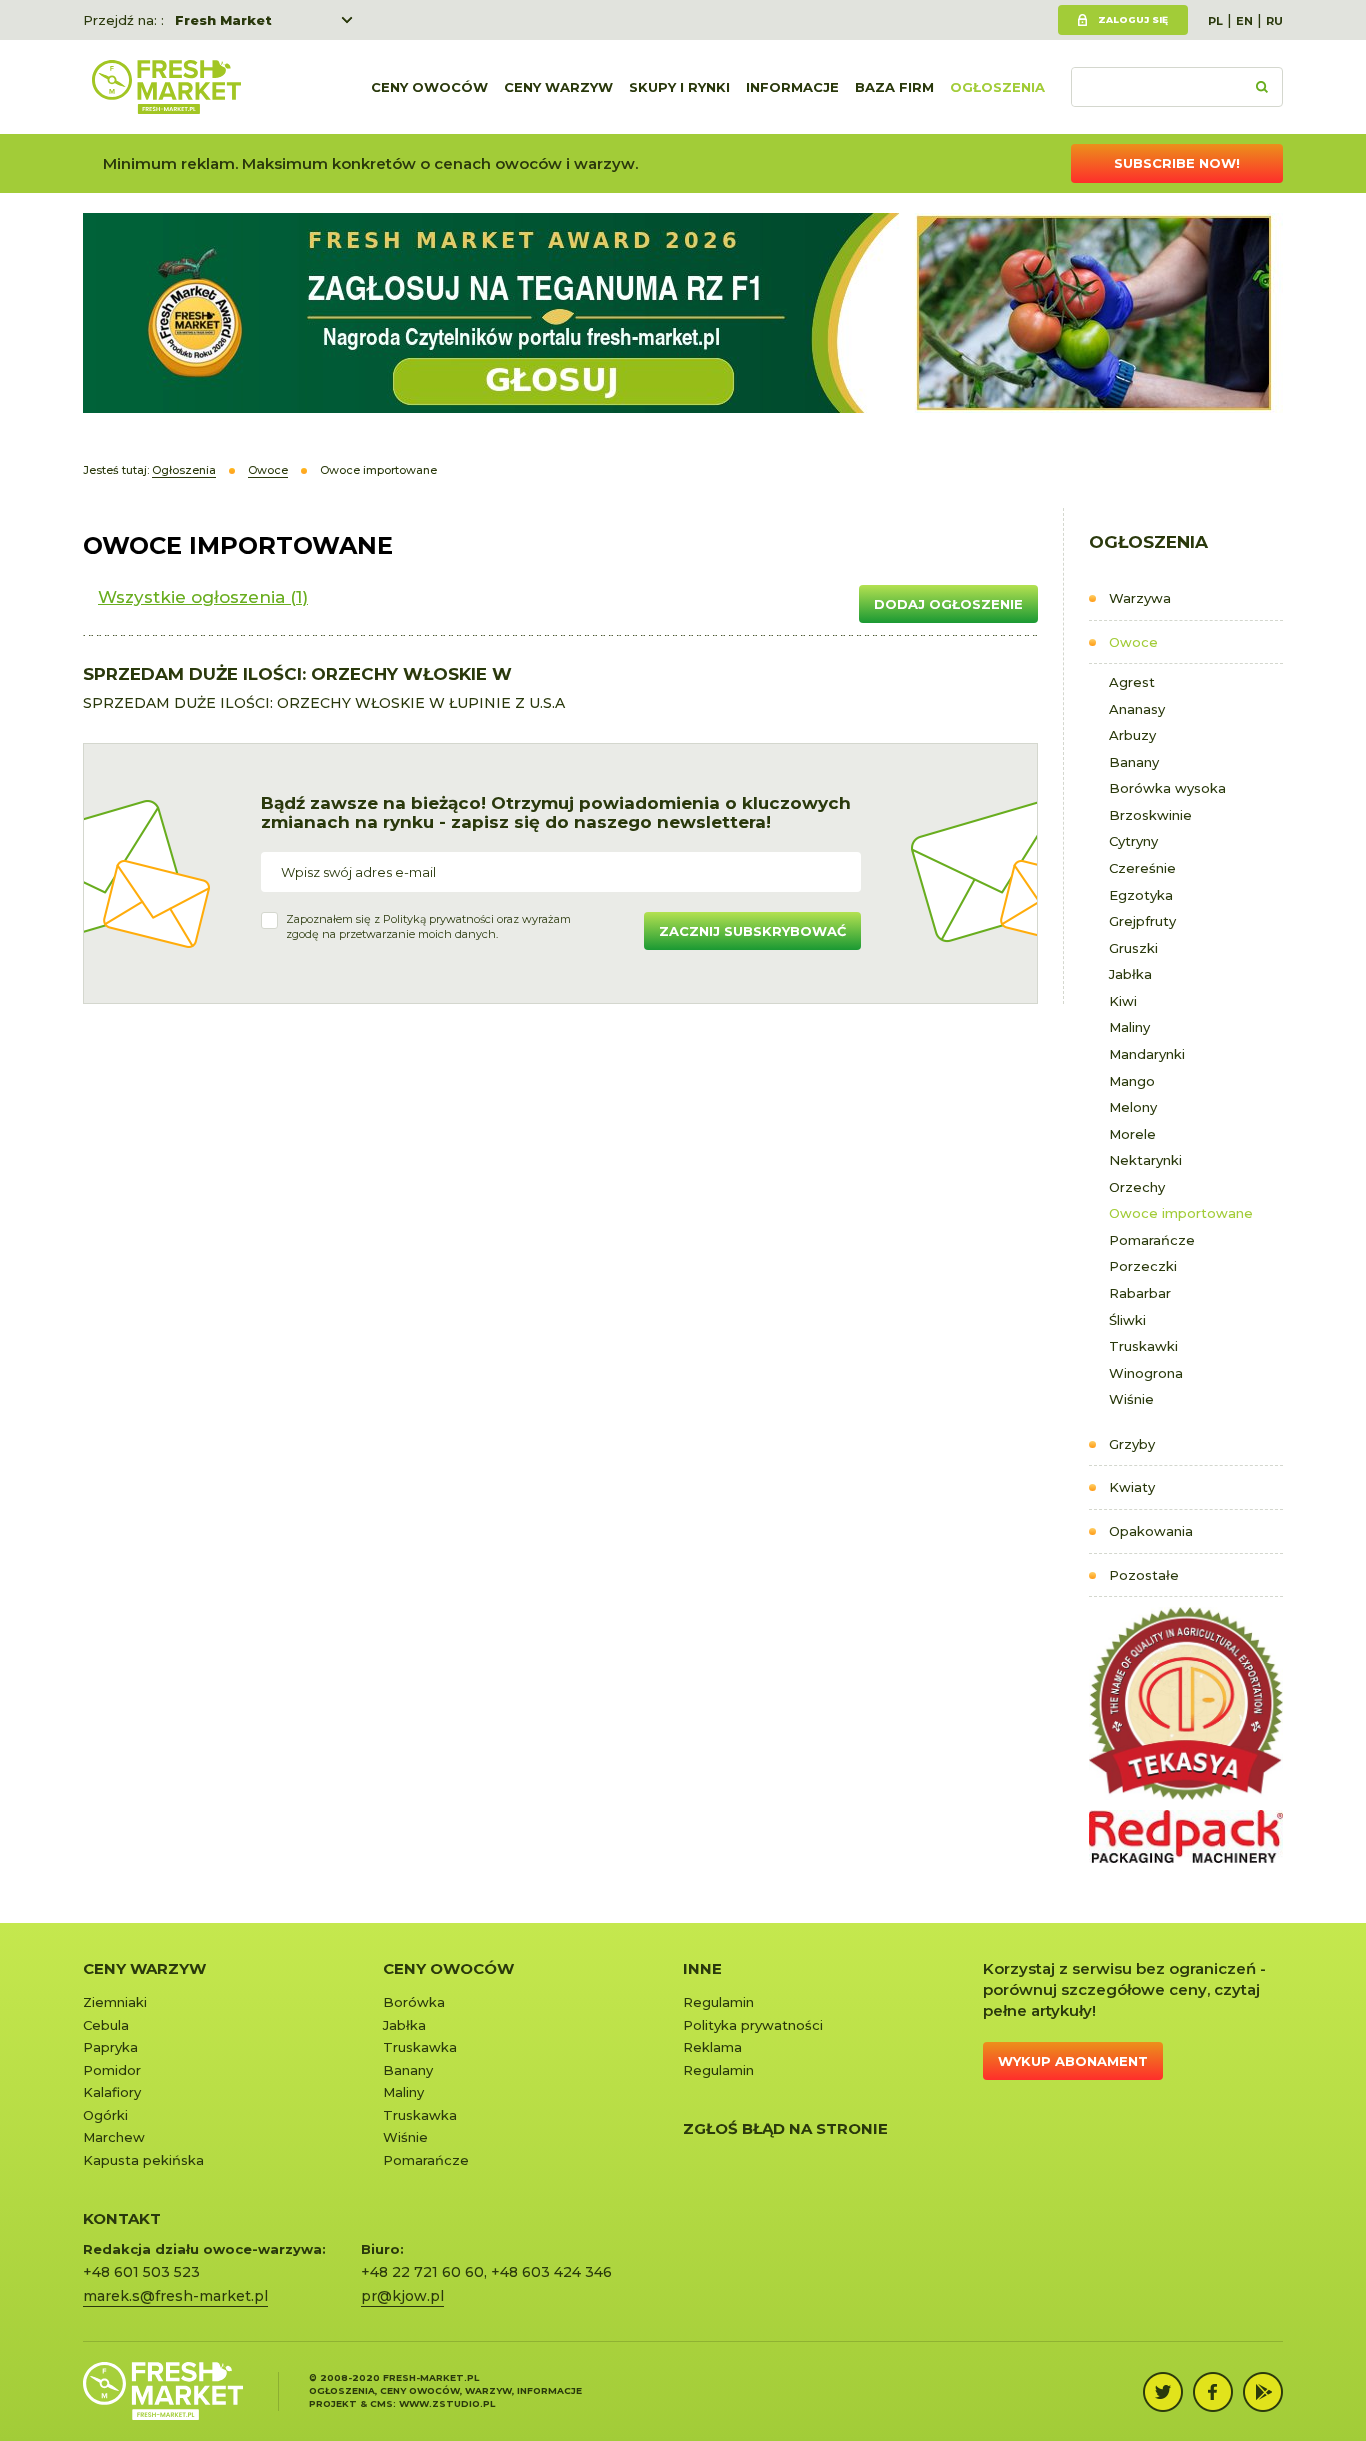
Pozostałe (1144, 1575)
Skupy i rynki (679, 87)
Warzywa (1140, 598)
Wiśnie (1131, 1399)
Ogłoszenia (997, 87)
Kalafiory (112, 2092)
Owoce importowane (1181, 1213)
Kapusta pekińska (143, 2160)
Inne (702, 1968)
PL (1215, 21)
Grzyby (1132, 1444)
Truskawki (1143, 1346)
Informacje (792, 87)
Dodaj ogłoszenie (948, 604)
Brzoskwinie (1150, 815)
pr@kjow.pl (402, 2296)
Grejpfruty (1142, 921)
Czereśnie (1142, 868)
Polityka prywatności (753, 2025)
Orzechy (1137, 1187)
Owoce (1133, 642)
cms (381, 2403)
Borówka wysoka (1167, 788)
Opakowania (1151, 1531)
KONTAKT (122, 2218)
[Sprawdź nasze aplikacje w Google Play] (1263, 2392)
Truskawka (420, 2047)
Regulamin (718, 2002)
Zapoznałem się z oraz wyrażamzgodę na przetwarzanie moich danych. (428, 927)
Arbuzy (1132, 735)
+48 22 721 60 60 (422, 2272)
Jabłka (1130, 974)
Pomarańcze (1152, 1240)
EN (1244, 21)
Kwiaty (1132, 1487)
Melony (1133, 1107)
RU (1274, 21)
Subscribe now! (1177, 163)
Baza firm (894, 87)
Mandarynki (1147, 1054)
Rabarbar (1140, 1293)
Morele (1132, 1134)
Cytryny (1133, 841)
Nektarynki (1145, 1160)
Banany (1134, 762)
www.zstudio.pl (447, 2403)
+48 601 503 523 (141, 2272)
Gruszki (1133, 948)
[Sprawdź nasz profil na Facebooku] (1213, 2392)
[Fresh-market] (166, 87)
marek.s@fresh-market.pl (175, 2296)
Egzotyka (1141, 895)
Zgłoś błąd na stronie (785, 2128)
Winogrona (1146, 1373)
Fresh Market (223, 20)
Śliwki (1127, 1320)
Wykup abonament (1073, 2061)
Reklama (712, 2047)
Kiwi (1123, 1001)
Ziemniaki (115, 2002)
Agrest (1132, 682)
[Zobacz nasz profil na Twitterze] (1163, 2392)
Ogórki (105, 2115)
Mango (1132, 1081)
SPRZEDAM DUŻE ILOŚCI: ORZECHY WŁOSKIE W (297, 674)
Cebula (106, 2025)
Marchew (114, 2137)
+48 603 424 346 (551, 2272)
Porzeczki (1143, 1266)
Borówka (414, 2002)
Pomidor (112, 2070)
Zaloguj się (1133, 19)
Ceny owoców (429, 87)
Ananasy (1137, 709)
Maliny (1129, 1027)
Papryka (110, 2047)
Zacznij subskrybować (752, 931)
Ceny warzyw (558, 87)
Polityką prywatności (438, 919)
